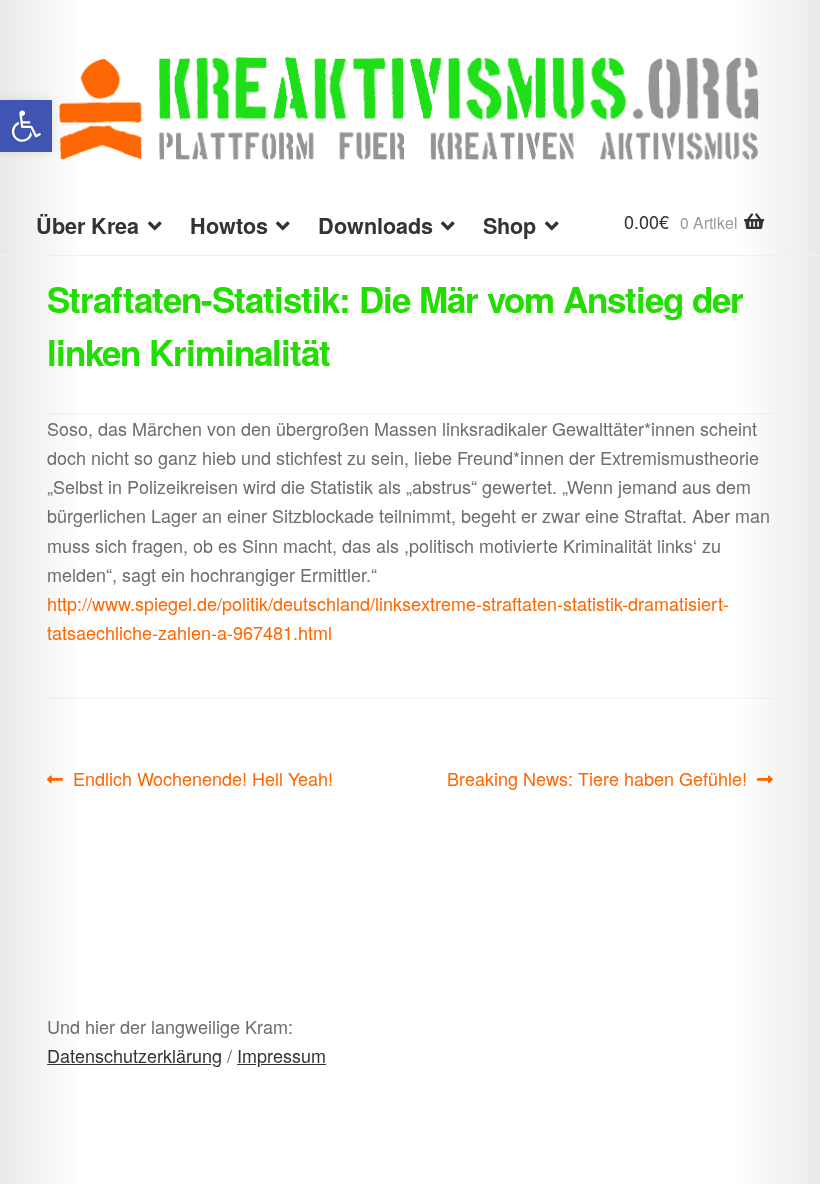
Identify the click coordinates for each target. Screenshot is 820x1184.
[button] (26, 126)
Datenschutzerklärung (134, 1055)
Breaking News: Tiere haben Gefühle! (597, 779)
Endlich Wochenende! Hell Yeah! (202, 779)
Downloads (375, 225)
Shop (509, 225)
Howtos (229, 225)
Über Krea (87, 225)
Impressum (281, 1055)
